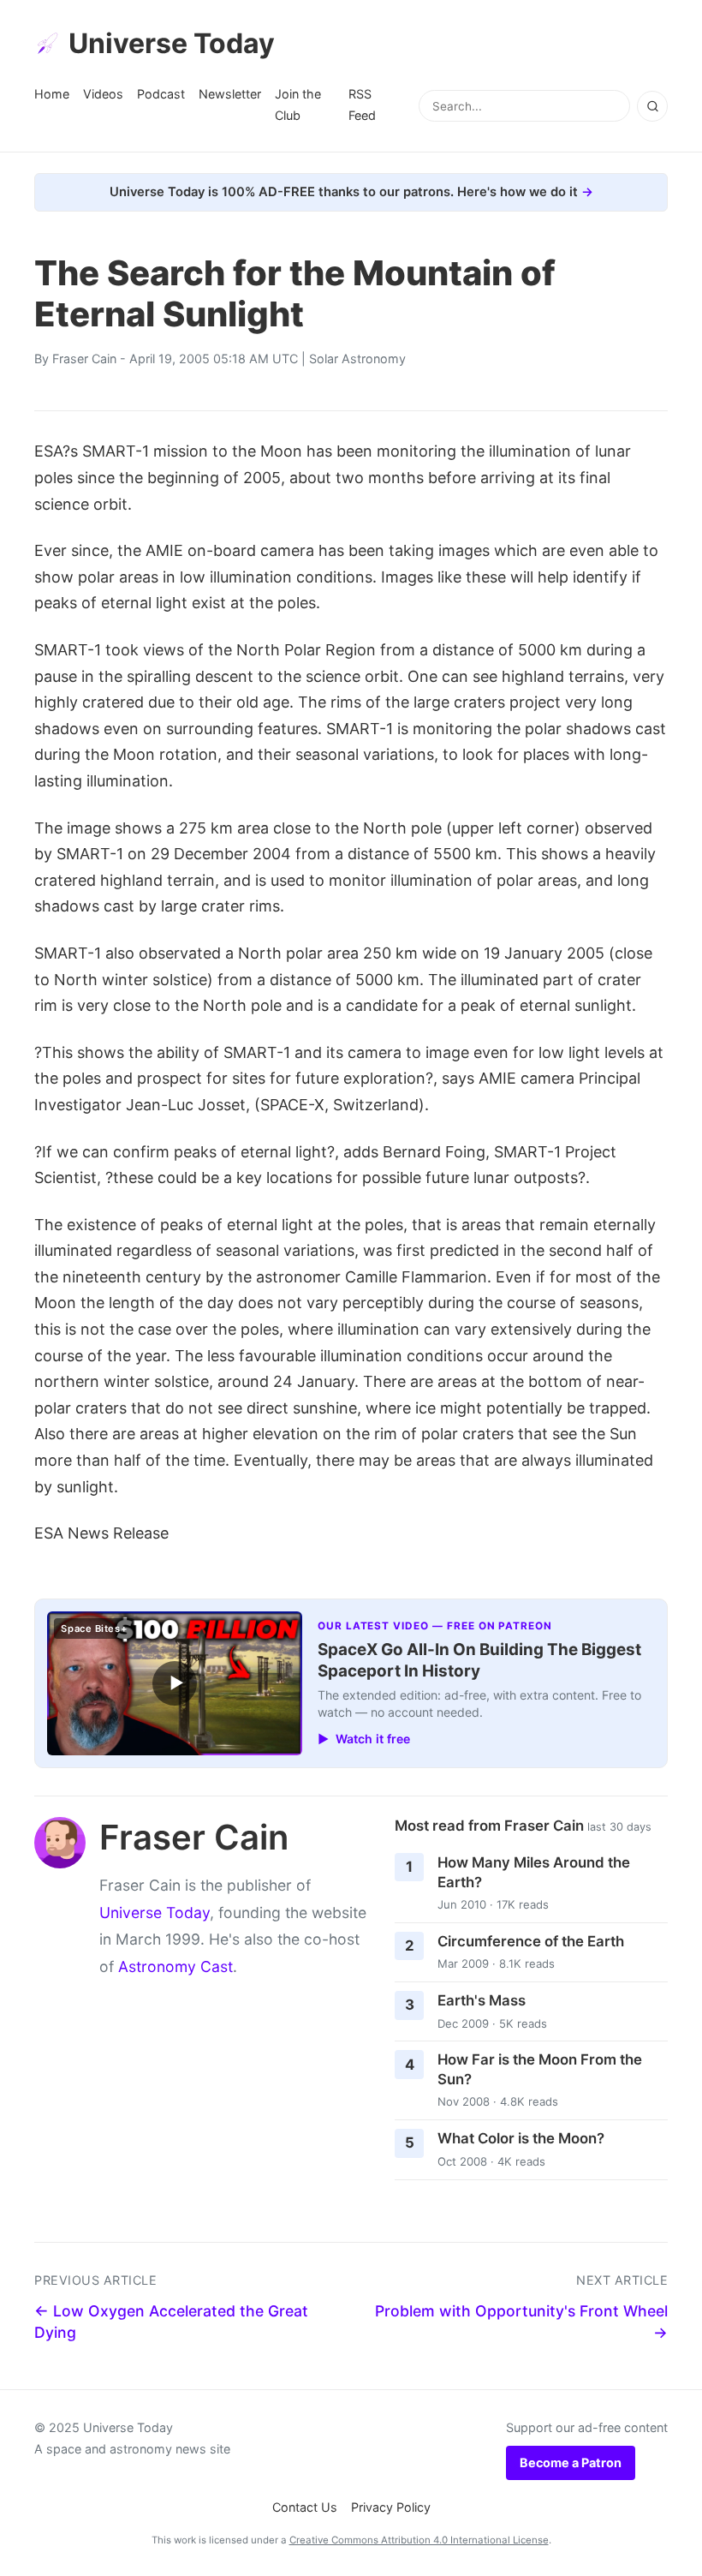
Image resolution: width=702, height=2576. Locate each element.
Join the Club (298, 104)
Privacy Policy (391, 2507)
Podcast (161, 94)
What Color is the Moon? (521, 2138)
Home (52, 94)
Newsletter (230, 94)
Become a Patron (571, 2462)
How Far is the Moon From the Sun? (540, 2069)
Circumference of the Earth (531, 1941)
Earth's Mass (482, 2000)
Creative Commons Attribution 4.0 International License (419, 2540)
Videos (103, 94)
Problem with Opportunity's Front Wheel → (521, 2322)
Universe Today (172, 43)
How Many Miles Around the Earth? (534, 1872)
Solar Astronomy (357, 359)
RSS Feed (362, 104)
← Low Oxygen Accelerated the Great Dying (171, 2322)
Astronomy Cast (175, 1966)
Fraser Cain (84, 359)
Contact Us (305, 2507)
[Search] (652, 106)
